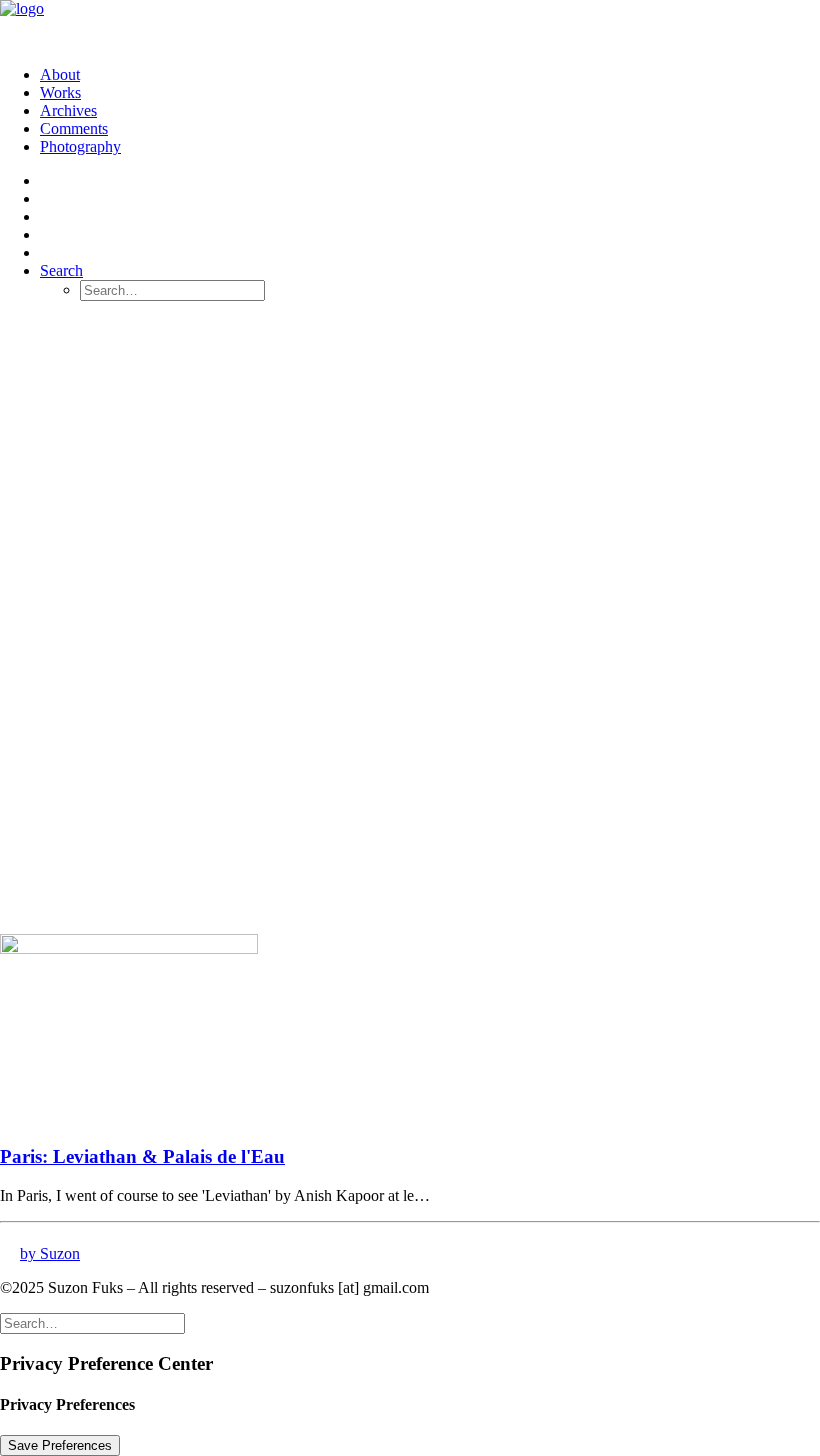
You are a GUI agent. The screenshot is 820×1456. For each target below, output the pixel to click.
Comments (74, 128)
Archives (68, 110)
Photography (80, 146)
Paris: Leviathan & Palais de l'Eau (142, 1156)
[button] (61, 270)
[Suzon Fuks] (410, 25)
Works (60, 92)
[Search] (92, 1322)
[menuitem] (430, 75)
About (60, 74)
